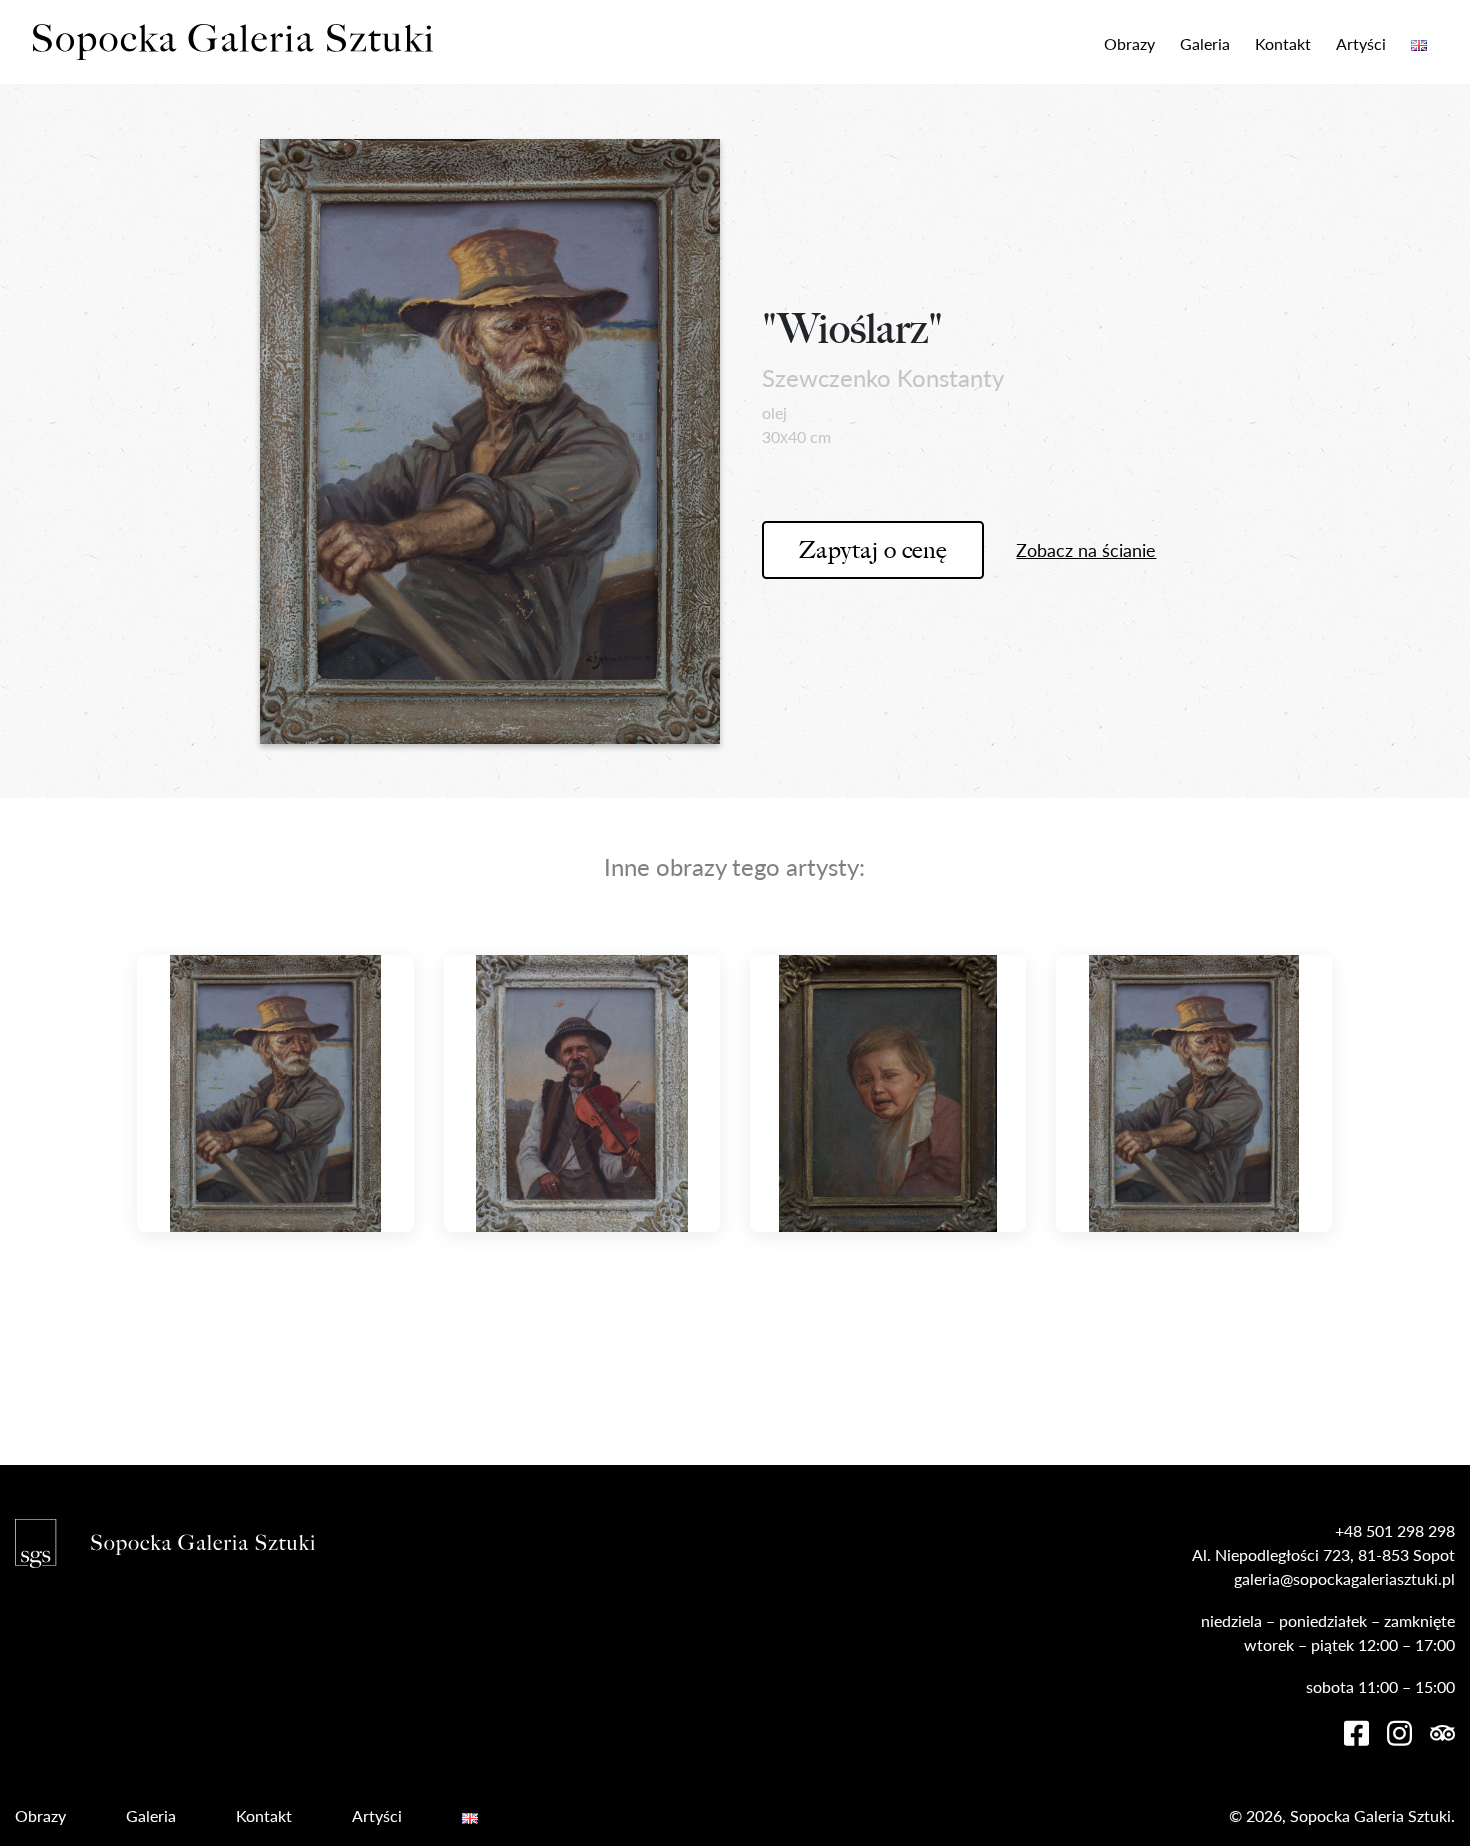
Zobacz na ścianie (1086, 549)
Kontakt (1283, 43)
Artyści (1361, 43)
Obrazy (1129, 43)
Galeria (1205, 43)
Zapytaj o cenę (873, 549)
